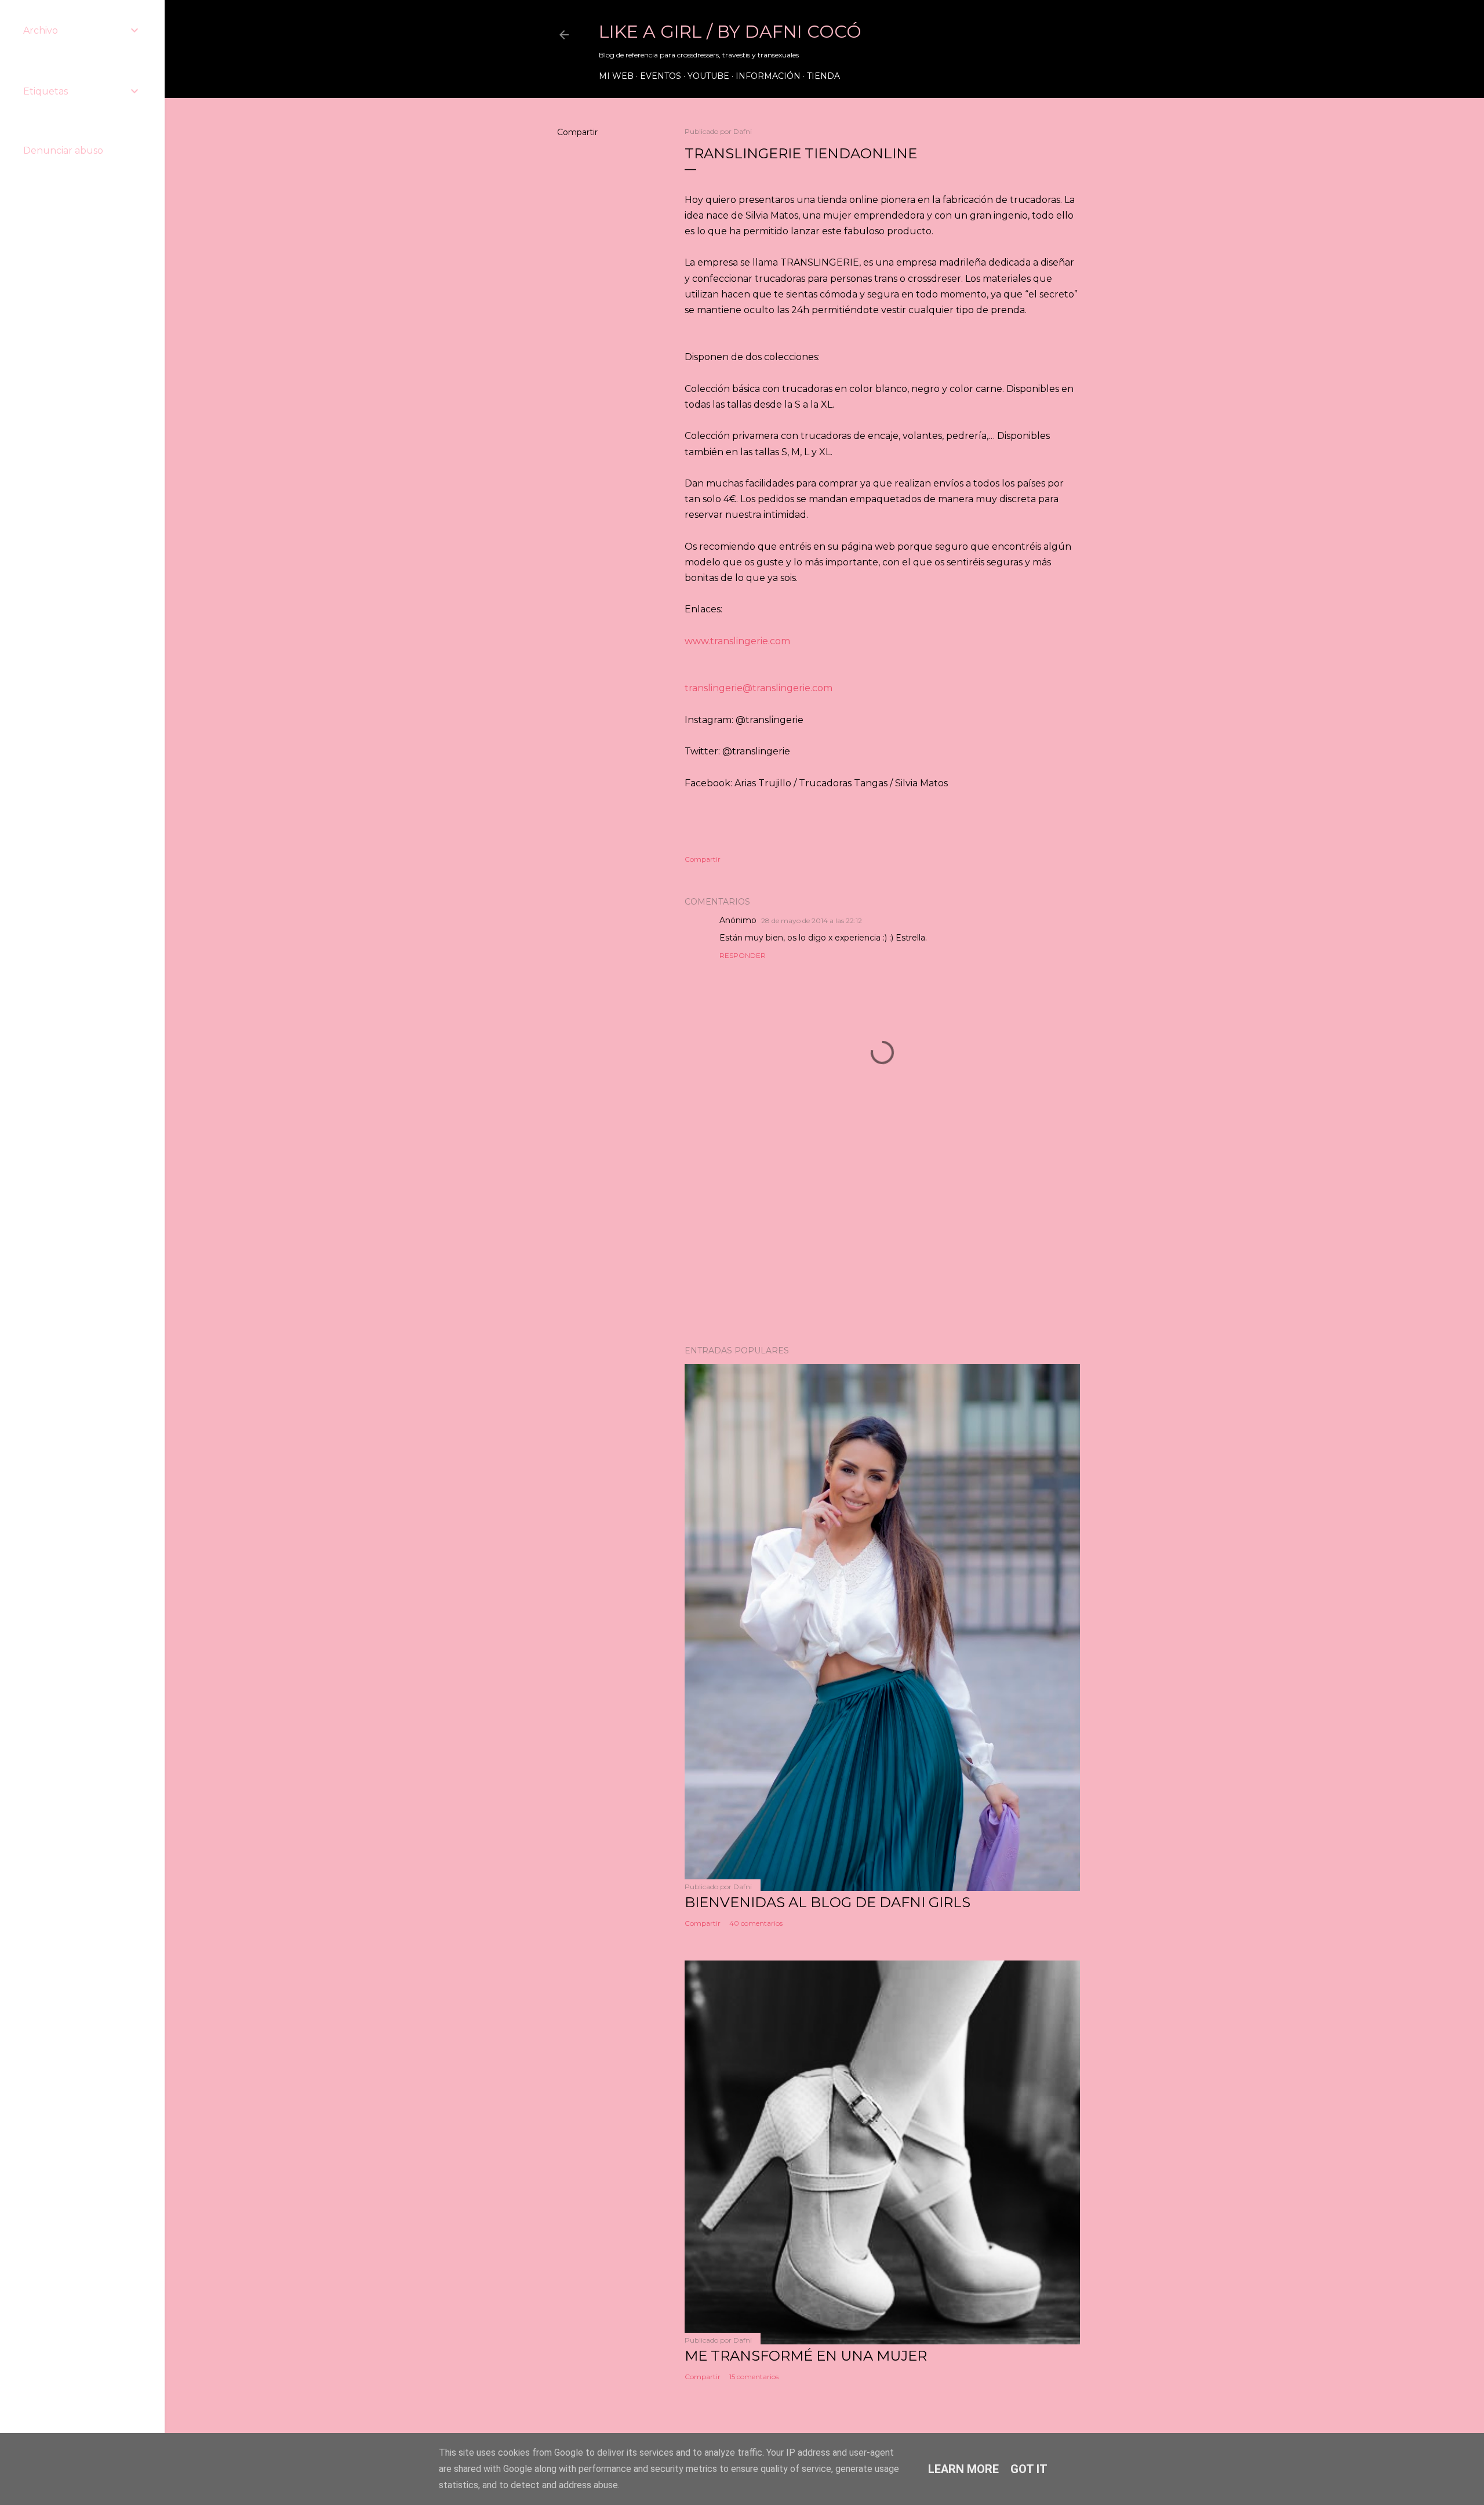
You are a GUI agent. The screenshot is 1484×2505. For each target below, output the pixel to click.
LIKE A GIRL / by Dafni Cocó (730, 32)
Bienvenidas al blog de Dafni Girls (828, 1902)
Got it (1029, 2469)
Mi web (616, 76)
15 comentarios (754, 2377)
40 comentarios (756, 1923)
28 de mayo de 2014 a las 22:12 (812, 921)
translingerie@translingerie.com (759, 688)
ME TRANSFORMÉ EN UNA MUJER (806, 2356)
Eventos (661, 76)
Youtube (708, 76)
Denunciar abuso (63, 150)
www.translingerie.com (737, 641)
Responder (743, 955)
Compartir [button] (577, 132)
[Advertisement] (882, 1235)
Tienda (823, 76)
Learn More (963, 2469)
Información (768, 76)
